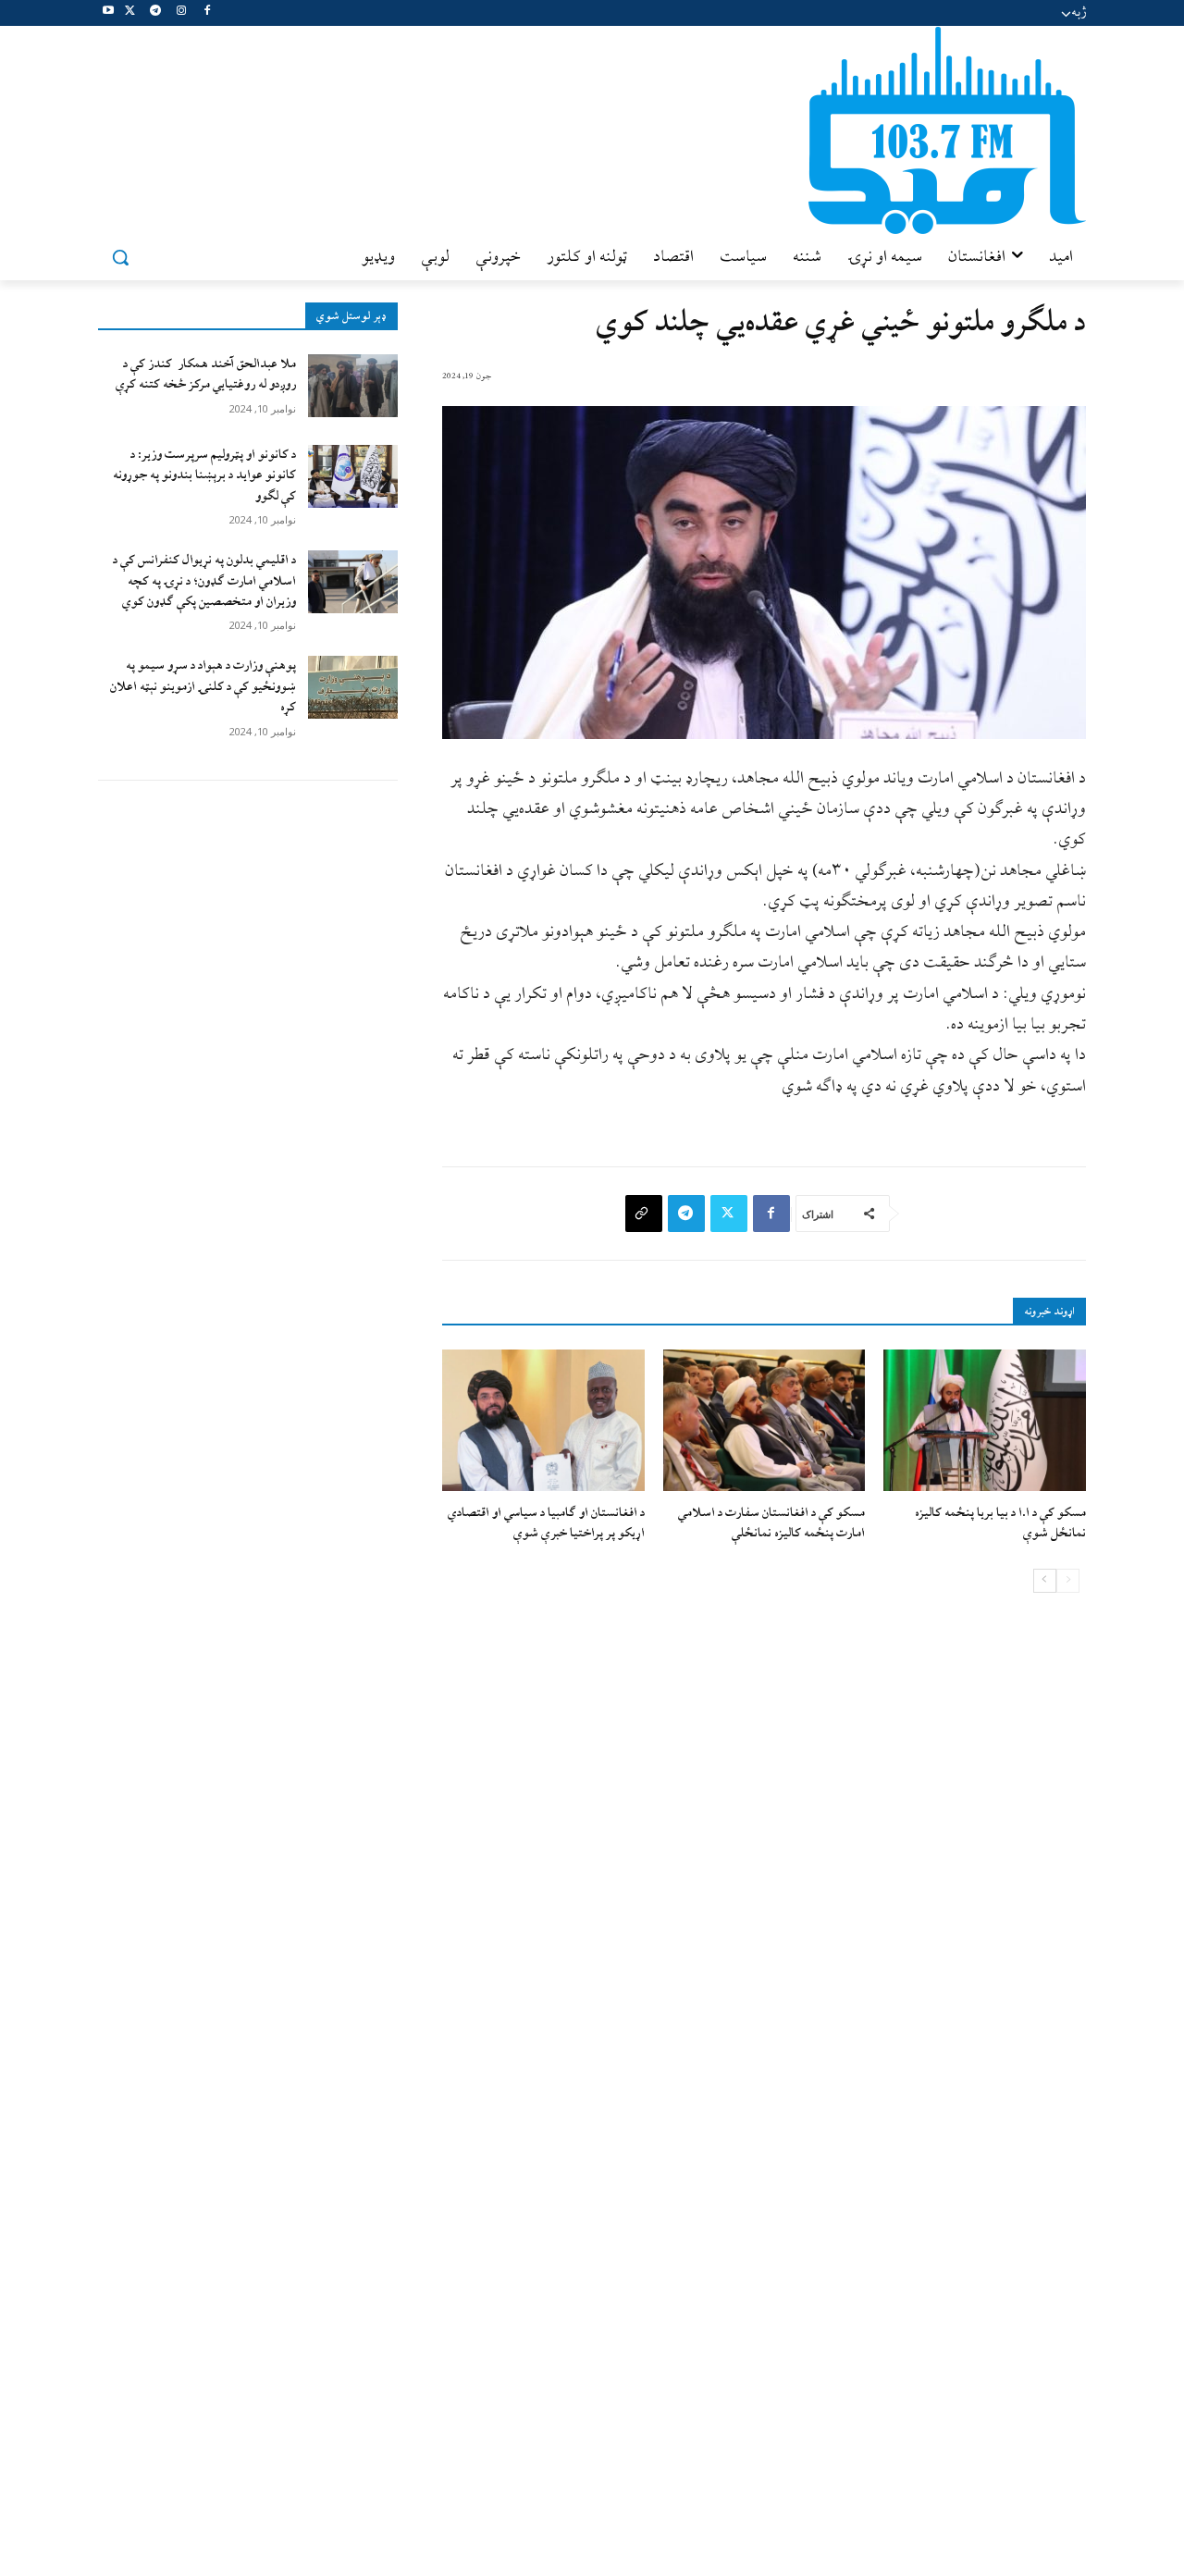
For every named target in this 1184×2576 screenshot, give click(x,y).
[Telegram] (156, 13)
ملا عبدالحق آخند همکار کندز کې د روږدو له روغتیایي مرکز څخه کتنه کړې (206, 374)
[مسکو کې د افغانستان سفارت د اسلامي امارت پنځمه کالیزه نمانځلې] (765, 1420)
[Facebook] (207, 13)
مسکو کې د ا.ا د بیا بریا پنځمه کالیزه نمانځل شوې (1000, 1523)
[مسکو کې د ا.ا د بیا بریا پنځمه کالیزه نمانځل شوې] (985, 1420)
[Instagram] (181, 13)
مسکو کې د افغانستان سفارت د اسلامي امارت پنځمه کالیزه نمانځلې (771, 1523)
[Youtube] (109, 13)
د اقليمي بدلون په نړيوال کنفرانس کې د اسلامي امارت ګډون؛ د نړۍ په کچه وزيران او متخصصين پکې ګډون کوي (204, 581)
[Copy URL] (644, 1214)
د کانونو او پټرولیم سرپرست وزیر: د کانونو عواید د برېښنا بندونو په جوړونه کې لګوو (204, 475)
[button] (120, 257)
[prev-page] (1068, 1581)
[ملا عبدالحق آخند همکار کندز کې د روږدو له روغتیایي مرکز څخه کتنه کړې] (353, 386)
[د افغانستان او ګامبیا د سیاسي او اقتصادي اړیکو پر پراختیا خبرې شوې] (543, 1420)
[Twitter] (130, 13)
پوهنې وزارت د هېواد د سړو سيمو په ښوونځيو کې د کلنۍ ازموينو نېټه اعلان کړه (203, 686)
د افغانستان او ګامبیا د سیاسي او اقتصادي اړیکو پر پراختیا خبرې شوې (546, 1523)
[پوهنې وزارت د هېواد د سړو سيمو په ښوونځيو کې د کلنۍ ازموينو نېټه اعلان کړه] (353, 687)
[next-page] (1045, 1581)
